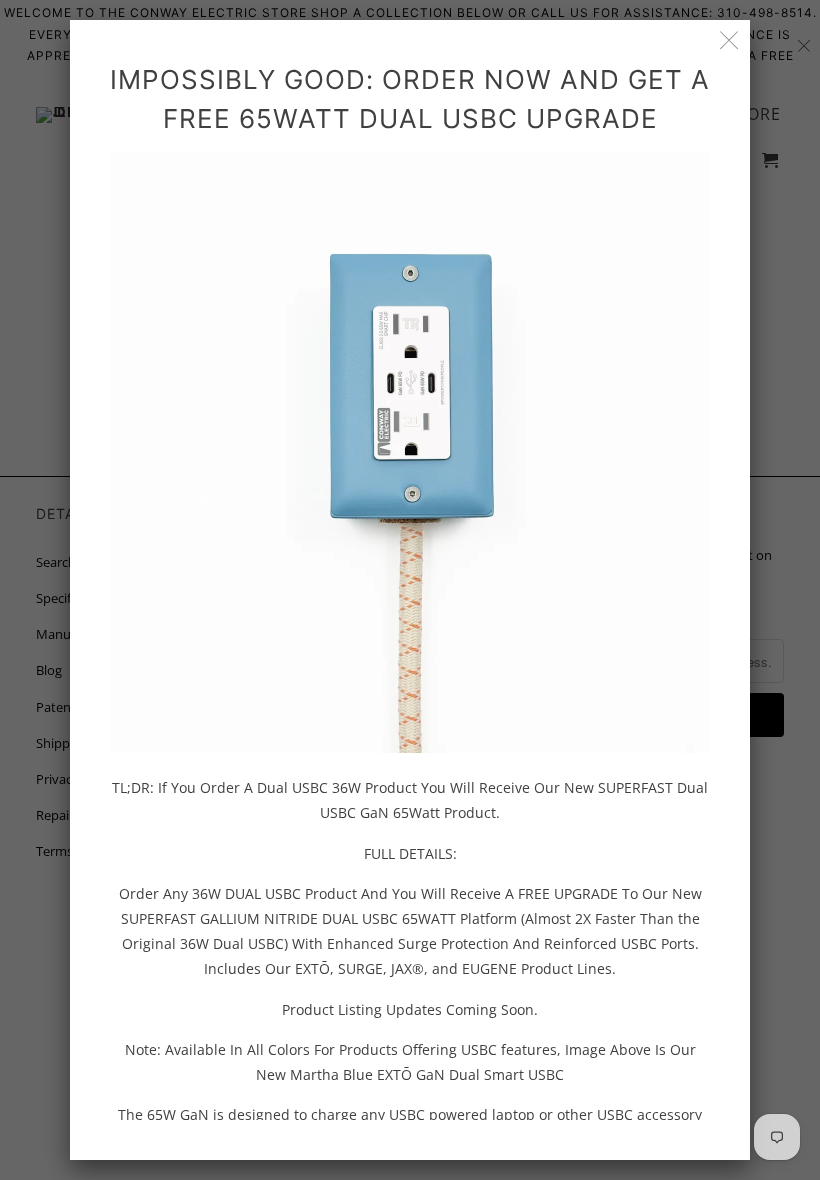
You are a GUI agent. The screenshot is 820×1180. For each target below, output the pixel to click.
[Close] (729, 40)
